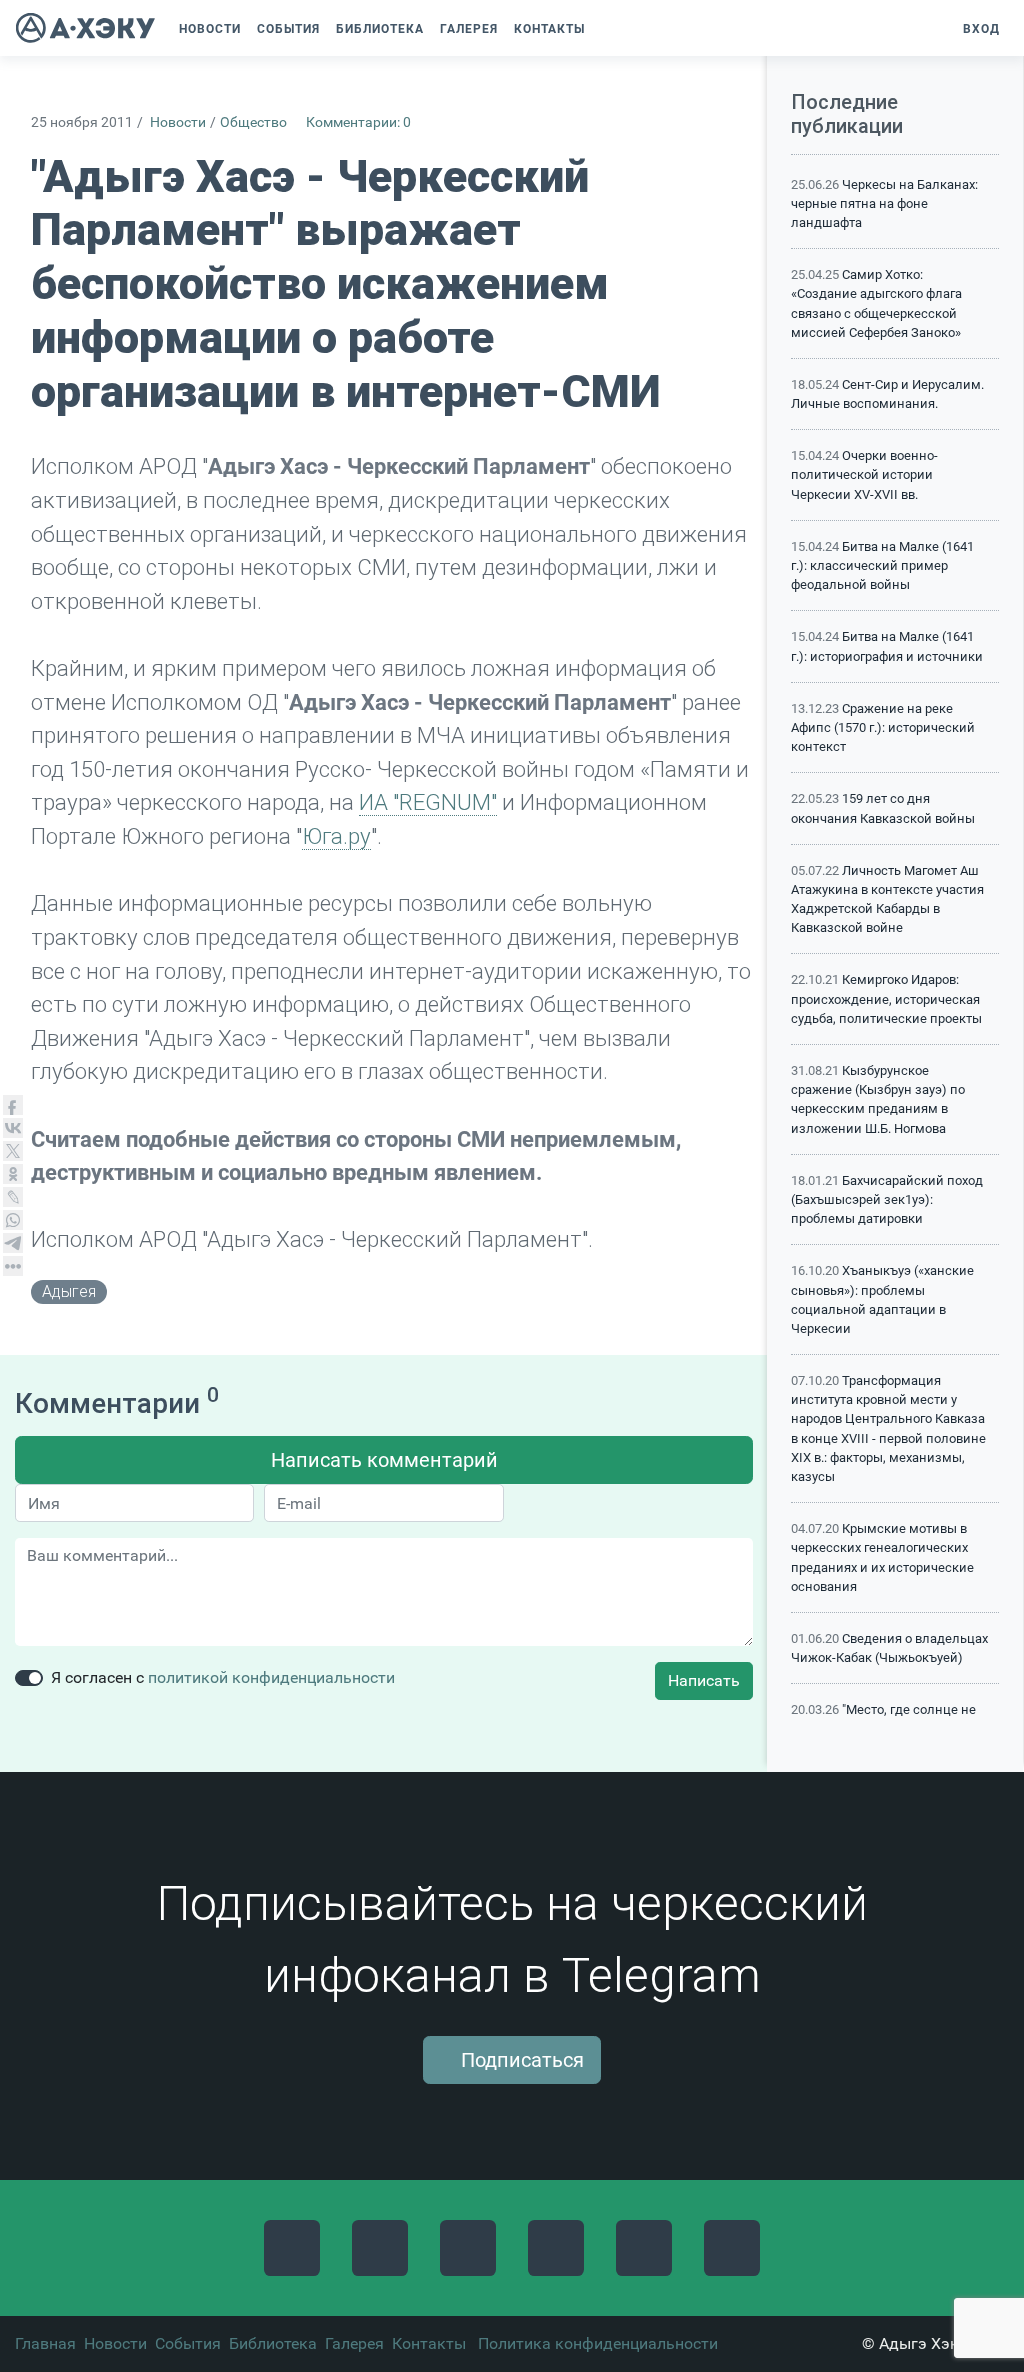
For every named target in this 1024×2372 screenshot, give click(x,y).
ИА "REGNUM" (428, 802)
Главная (45, 2343)
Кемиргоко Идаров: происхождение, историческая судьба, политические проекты (886, 998)
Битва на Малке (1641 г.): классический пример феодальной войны (882, 565)
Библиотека (273, 2343)
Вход (979, 29)
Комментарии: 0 (358, 122)
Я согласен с (223, 1677)
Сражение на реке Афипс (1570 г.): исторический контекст (883, 727)
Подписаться (520, 2060)
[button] (608, 29)
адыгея (69, 1291)
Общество (253, 122)
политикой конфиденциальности (271, 1677)
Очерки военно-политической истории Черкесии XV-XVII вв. (864, 474)
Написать (704, 1680)
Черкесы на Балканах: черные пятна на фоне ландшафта (884, 203)
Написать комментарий (384, 1460)
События (188, 2343)
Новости (178, 122)
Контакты (429, 2343)
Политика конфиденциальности (598, 2343)
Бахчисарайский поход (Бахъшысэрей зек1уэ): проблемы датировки (887, 1199)
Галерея (354, 2343)
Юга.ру (336, 836)
